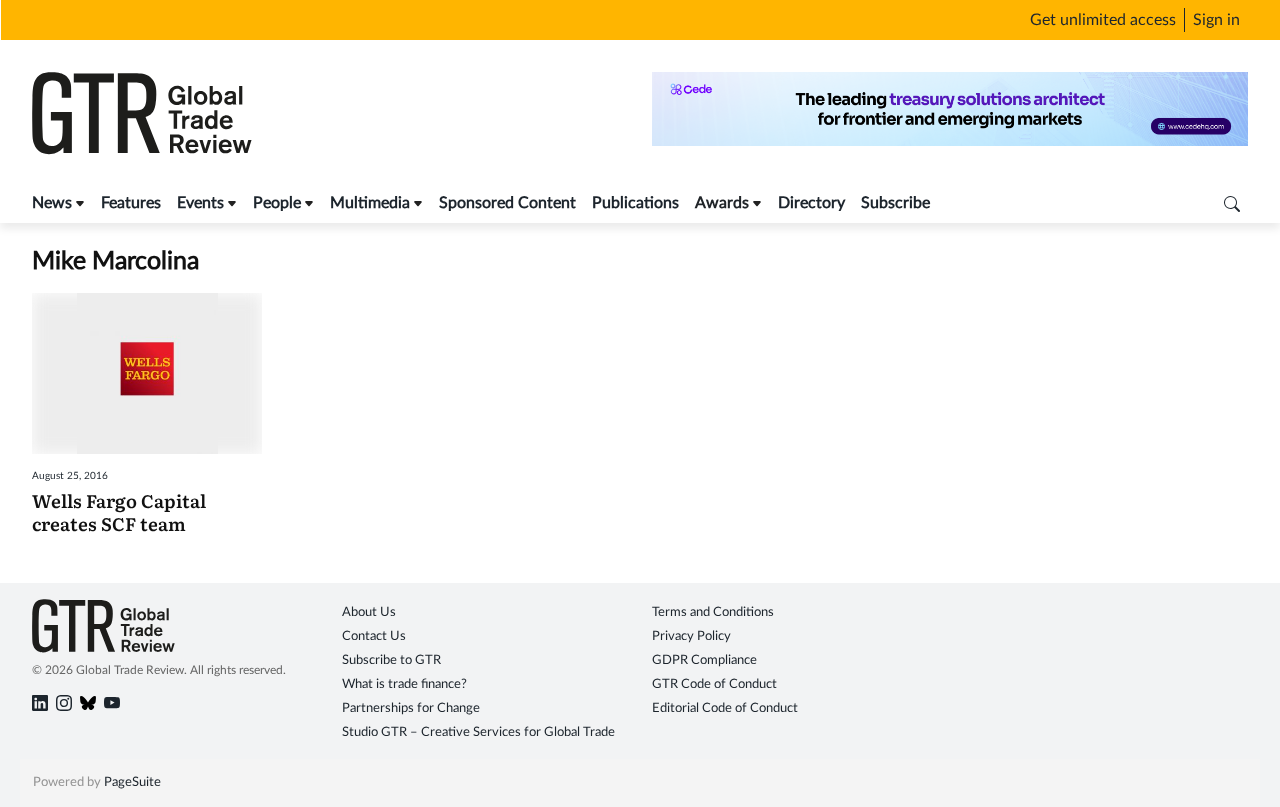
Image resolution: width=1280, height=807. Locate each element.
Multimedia (370, 203)
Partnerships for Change (411, 708)
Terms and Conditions (713, 612)
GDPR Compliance (704, 660)
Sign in (1216, 20)
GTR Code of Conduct (714, 684)
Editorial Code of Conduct (725, 708)
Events (200, 203)
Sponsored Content (507, 203)
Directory (811, 203)
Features (131, 203)
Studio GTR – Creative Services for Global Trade (478, 732)
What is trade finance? (404, 684)
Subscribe (895, 203)
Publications (635, 203)
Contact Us (374, 636)
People (277, 203)
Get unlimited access (1103, 20)
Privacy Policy (691, 636)
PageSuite (132, 782)
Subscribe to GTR (391, 660)
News (52, 203)
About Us (369, 612)
